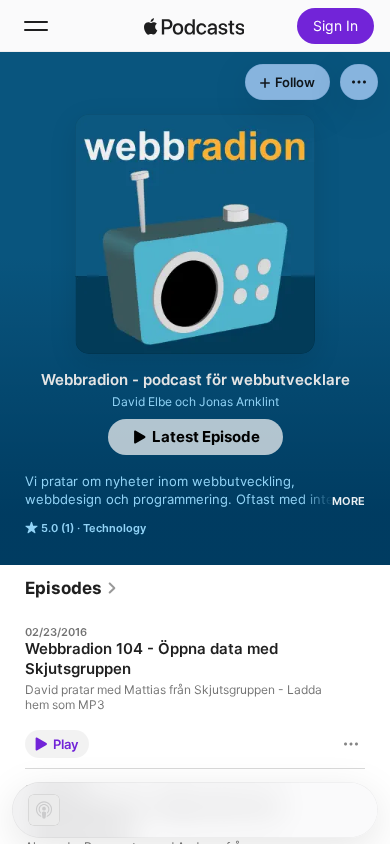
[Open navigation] (36, 26)
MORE (348, 501)
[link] (71, 588)
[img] (194, 26)
